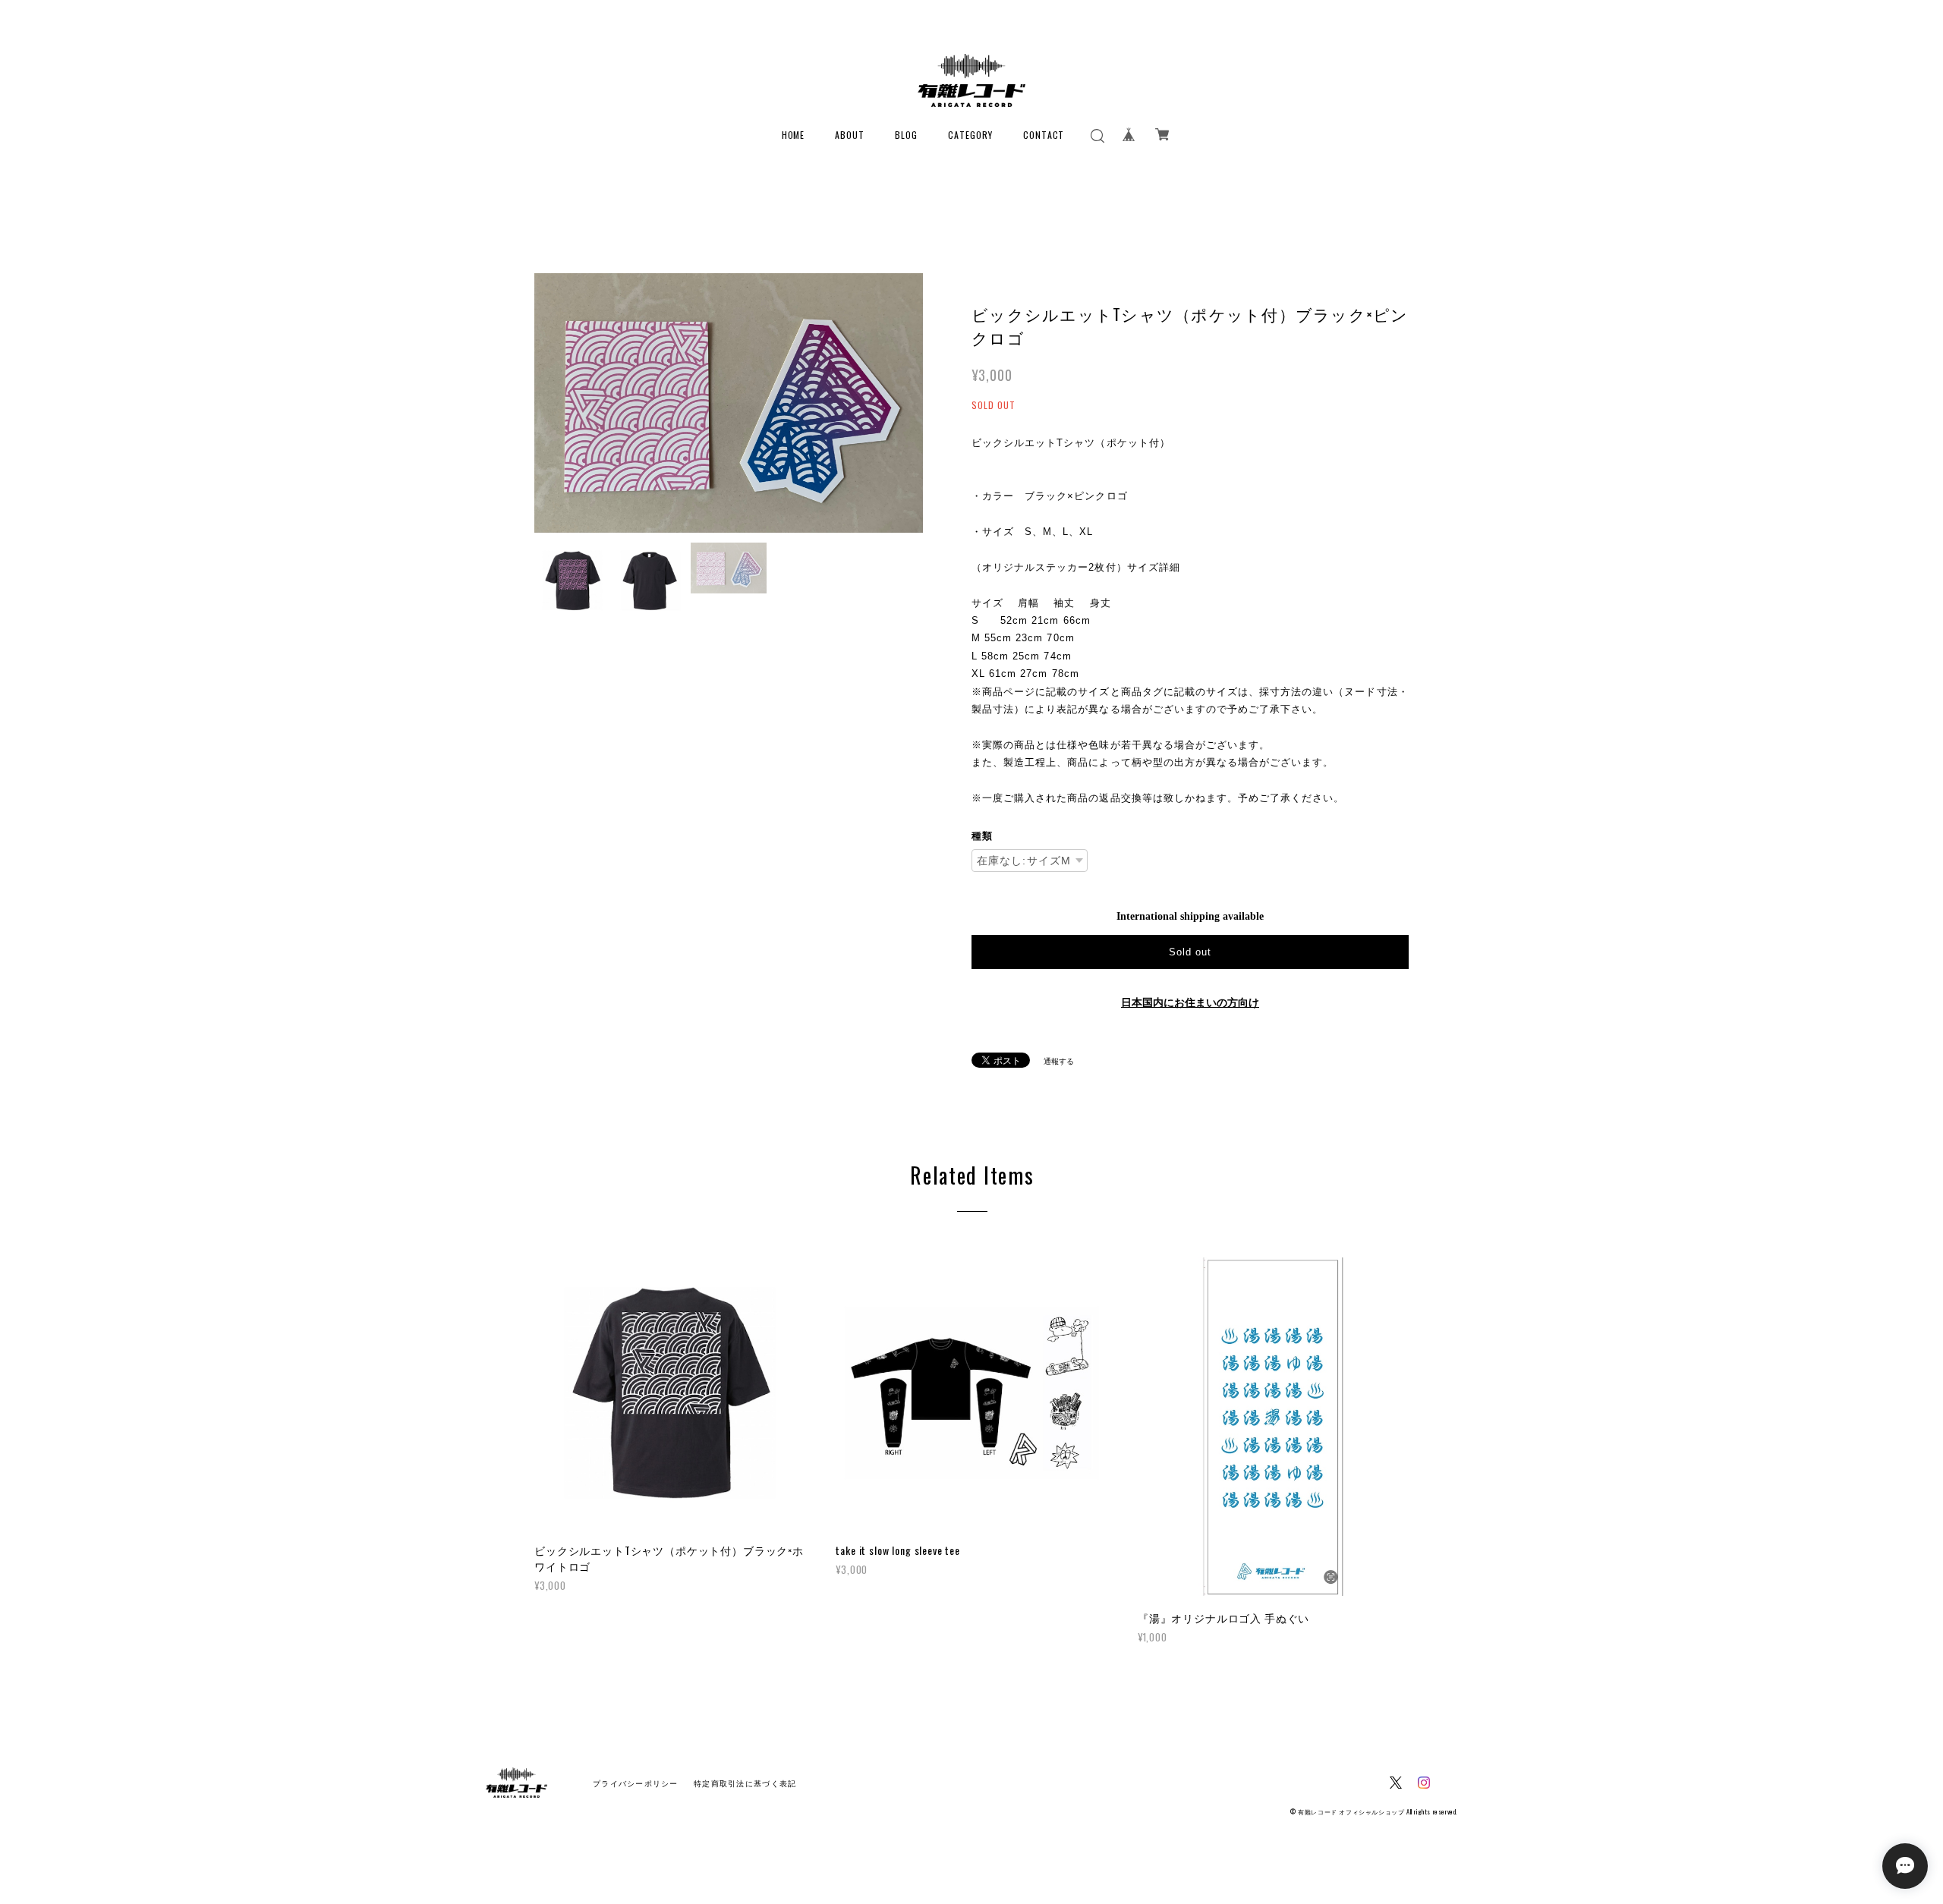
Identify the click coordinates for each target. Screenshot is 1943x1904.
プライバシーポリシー (636, 1784)
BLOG (906, 135)
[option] (729, 403)
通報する (1059, 1061)
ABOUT (850, 135)
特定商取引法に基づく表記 (745, 1784)
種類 (982, 836)
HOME (794, 135)
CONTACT (1044, 135)
